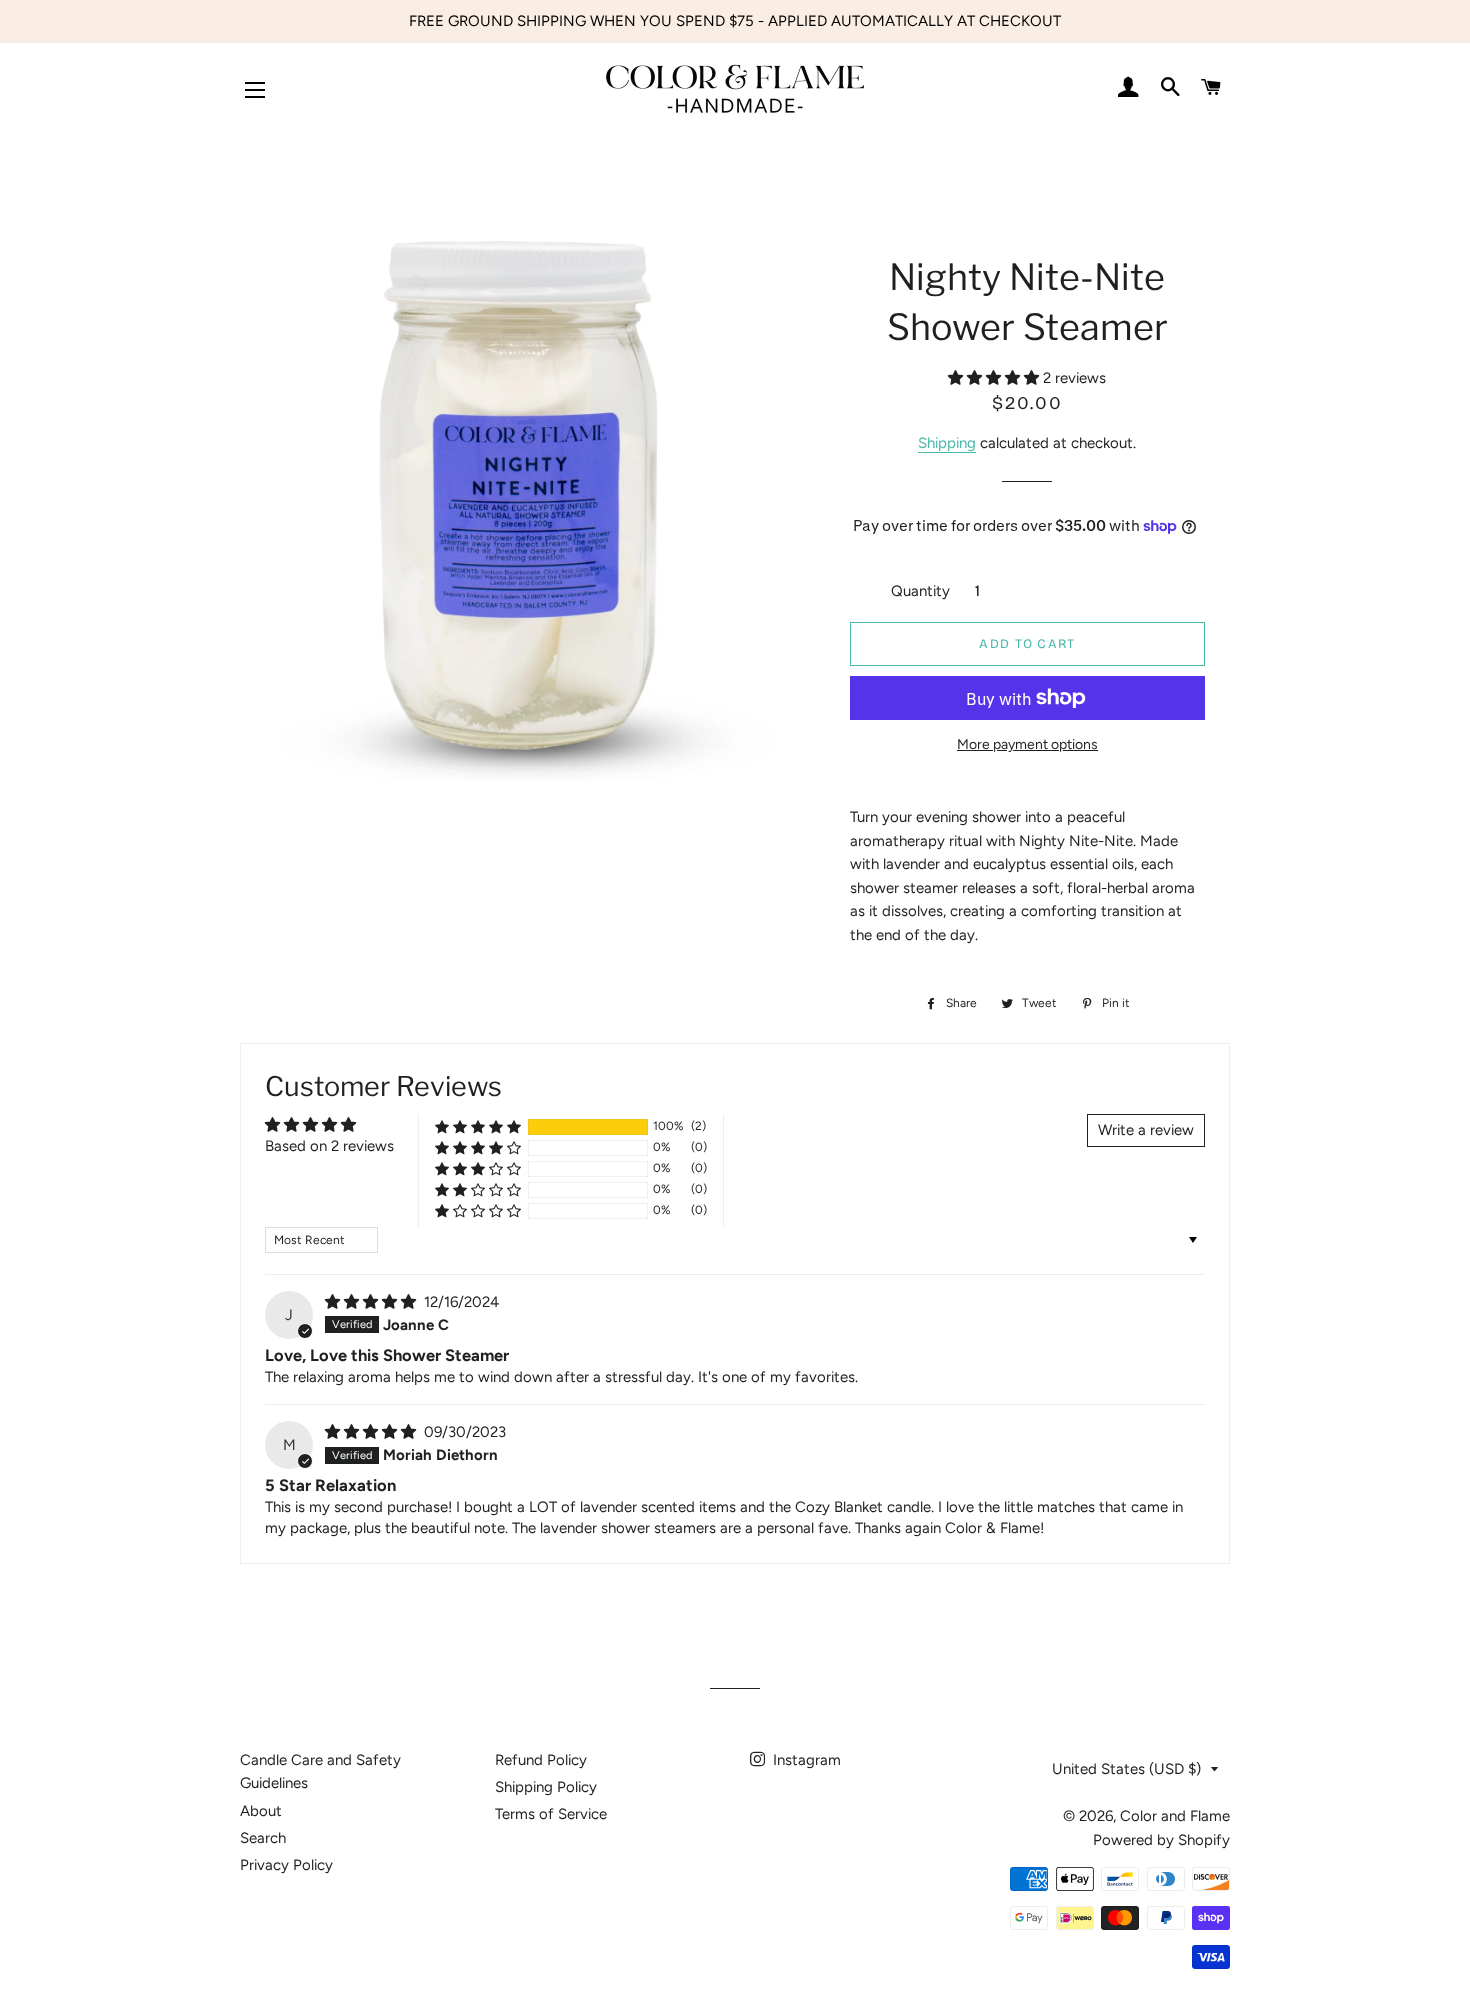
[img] (372, 1302)
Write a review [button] (1146, 1130)
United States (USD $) (1126, 1769)
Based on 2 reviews (329, 1146)
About (261, 1811)
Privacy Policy (286, 1865)
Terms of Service (551, 1814)
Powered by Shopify (1161, 1840)
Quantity (920, 591)
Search (263, 1838)
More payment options (1027, 744)
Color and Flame (1175, 1816)
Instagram (805, 1760)
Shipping (947, 443)
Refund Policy (541, 1760)
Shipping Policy (546, 1787)
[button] (995, 378)
